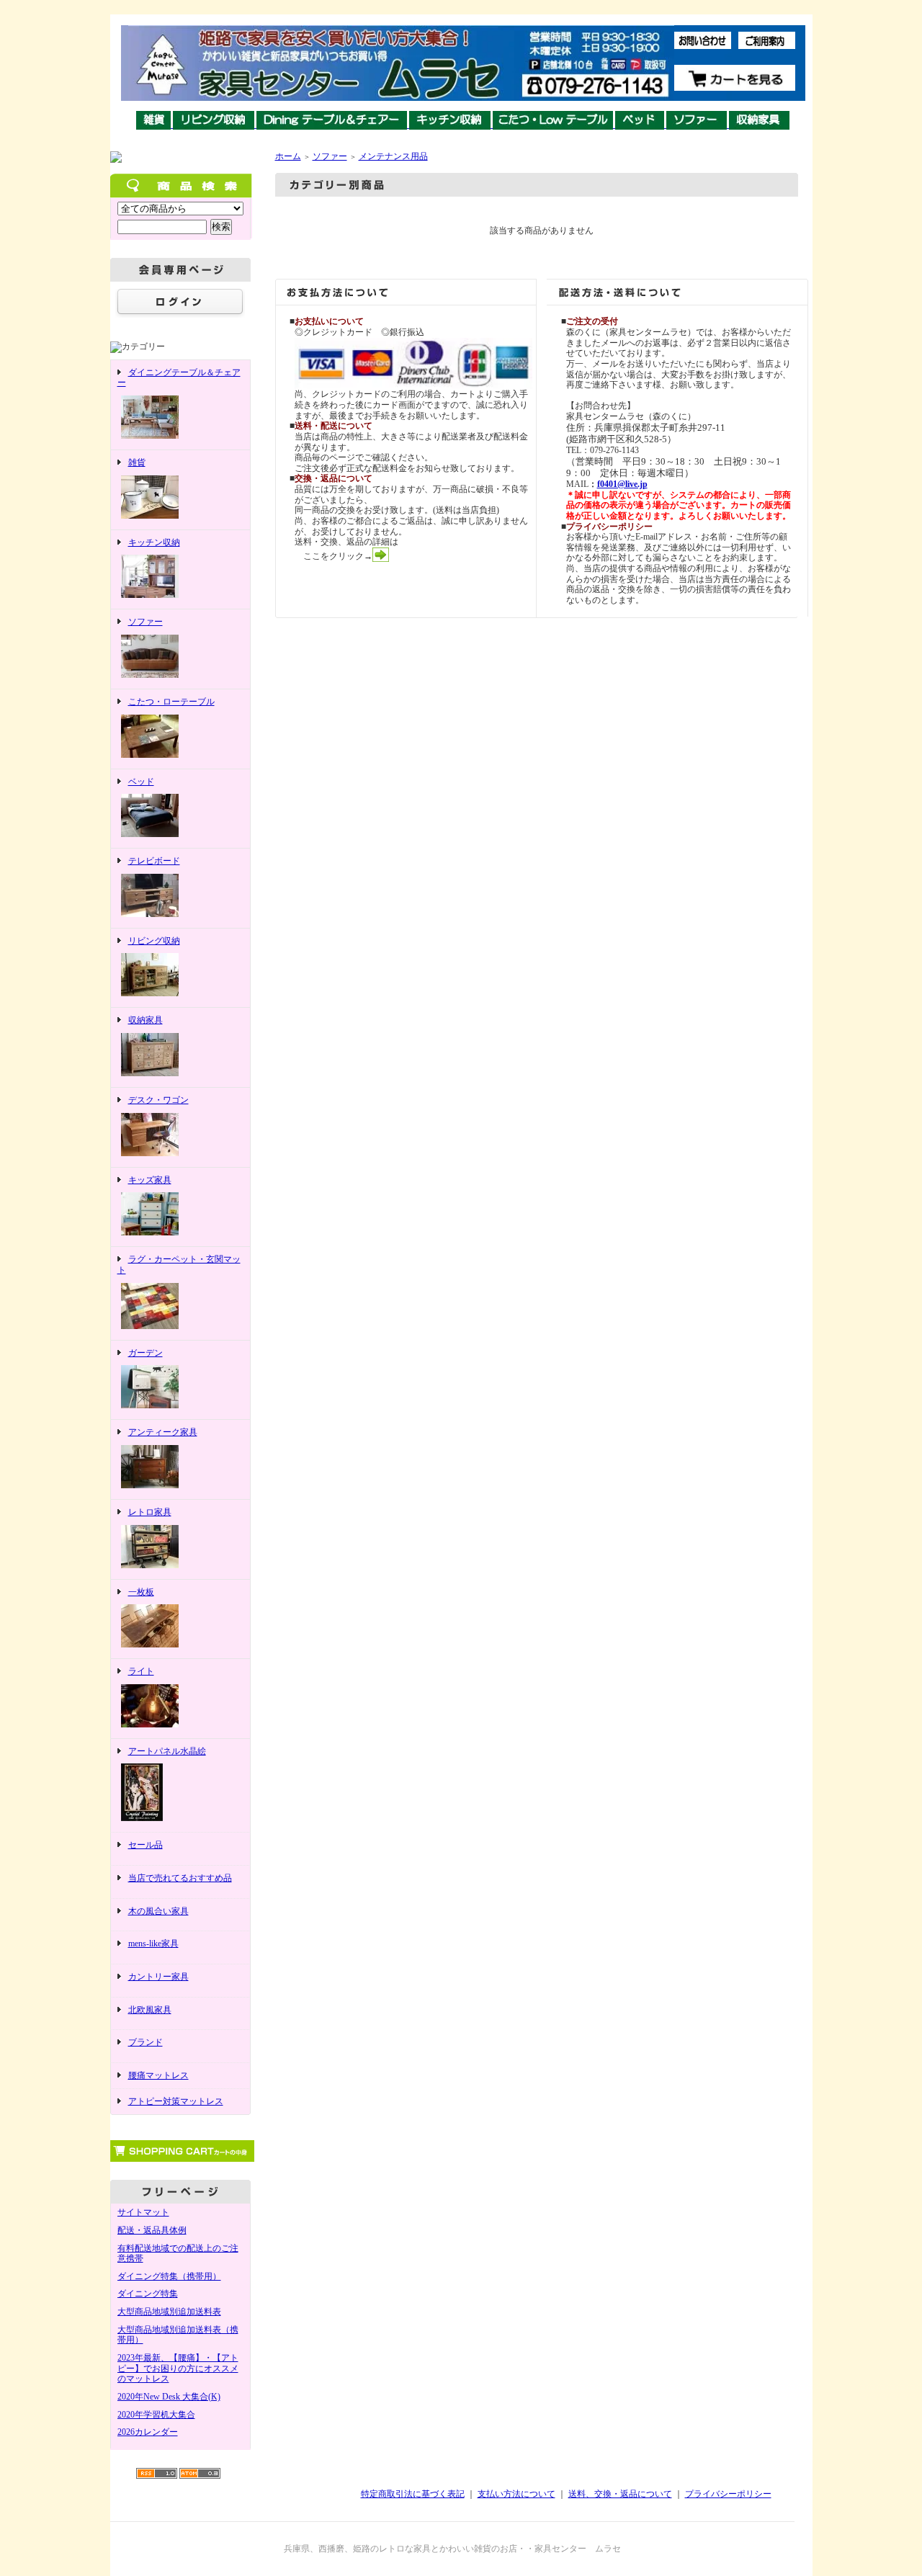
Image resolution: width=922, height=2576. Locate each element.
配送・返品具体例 (152, 2230)
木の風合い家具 (158, 1911)
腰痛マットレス (158, 2075)
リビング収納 (154, 941)
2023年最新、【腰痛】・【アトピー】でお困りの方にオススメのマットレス (178, 2368)
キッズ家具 (150, 1180)
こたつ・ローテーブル (171, 702)
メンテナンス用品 (393, 156)
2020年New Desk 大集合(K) (169, 2397)
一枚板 (141, 1592)
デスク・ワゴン (158, 1100)
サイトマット (143, 2212)
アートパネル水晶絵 (167, 1751)
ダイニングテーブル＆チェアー (179, 378)
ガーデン (146, 1353)
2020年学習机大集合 (156, 2415)
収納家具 (146, 1020)
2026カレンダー (148, 2432)
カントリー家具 (158, 1977)
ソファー (146, 622)
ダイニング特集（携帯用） (169, 2276)
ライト (141, 1671)
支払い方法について (516, 2494)
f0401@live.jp (622, 484)
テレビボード (154, 861)
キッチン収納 (154, 542)
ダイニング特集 (148, 2294)
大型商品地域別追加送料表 (169, 2312)
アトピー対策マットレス (176, 2101)
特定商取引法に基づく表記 (413, 2494)
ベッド (141, 782)
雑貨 (137, 462)
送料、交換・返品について (620, 2494)
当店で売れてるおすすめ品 (180, 1878)
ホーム (288, 156)
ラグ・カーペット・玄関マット (179, 1265)
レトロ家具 (150, 1512)
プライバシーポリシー (728, 2494)
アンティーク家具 (163, 1432)
